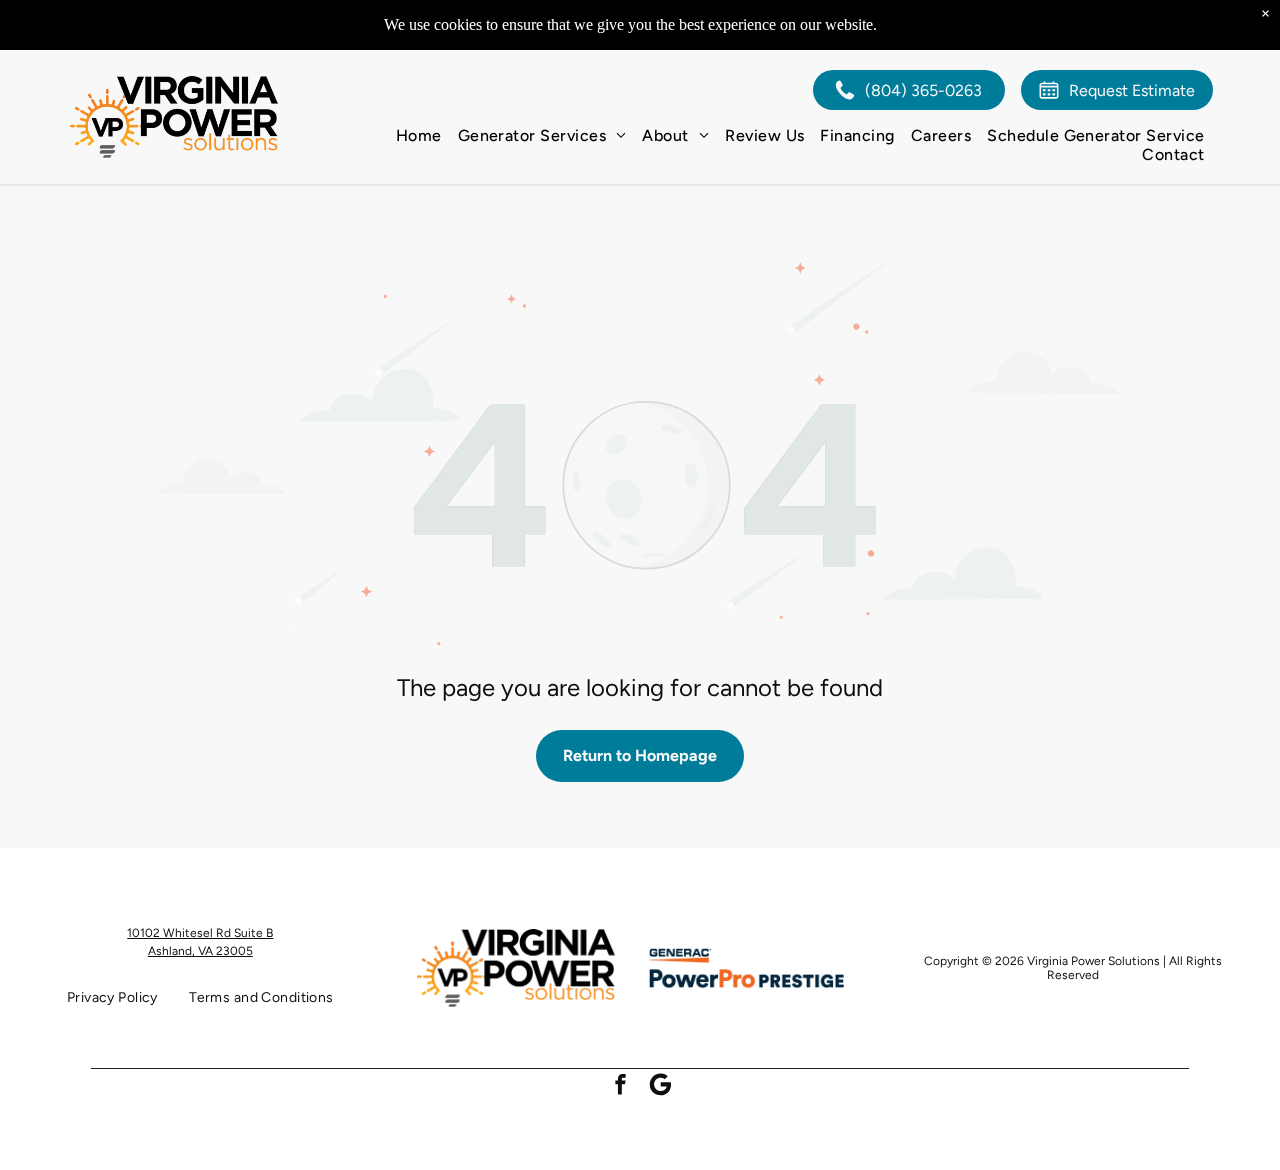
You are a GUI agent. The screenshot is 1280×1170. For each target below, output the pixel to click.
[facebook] (620, 1087)
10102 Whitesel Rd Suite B (200, 933)
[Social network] (660, 1087)
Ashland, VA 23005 (200, 951)
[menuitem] (419, 135)
